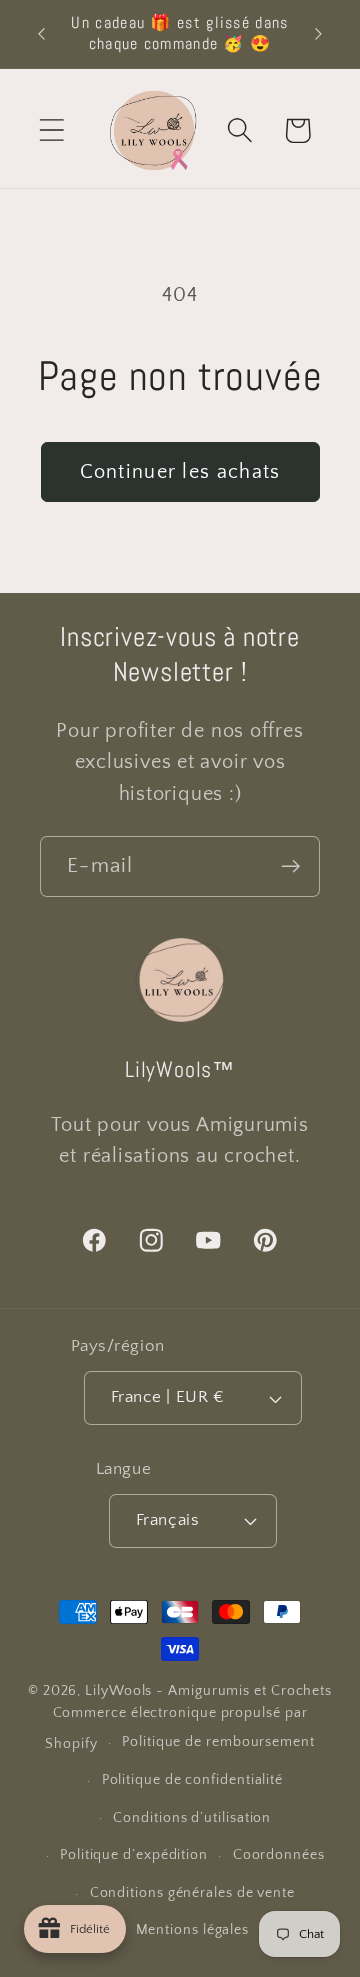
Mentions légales (193, 1930)
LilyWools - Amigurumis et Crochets (208, 1691)
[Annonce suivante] (319, 34)
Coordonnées (279, 1855)
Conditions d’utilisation (192, 1818)
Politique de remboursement (218, 1742)
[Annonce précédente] (42, 34)
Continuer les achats (180, 472)
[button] (51, 130)
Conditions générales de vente (192, 1893)
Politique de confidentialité (192, 1780)
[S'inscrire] (290, 866)
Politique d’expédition (134, 1855)
